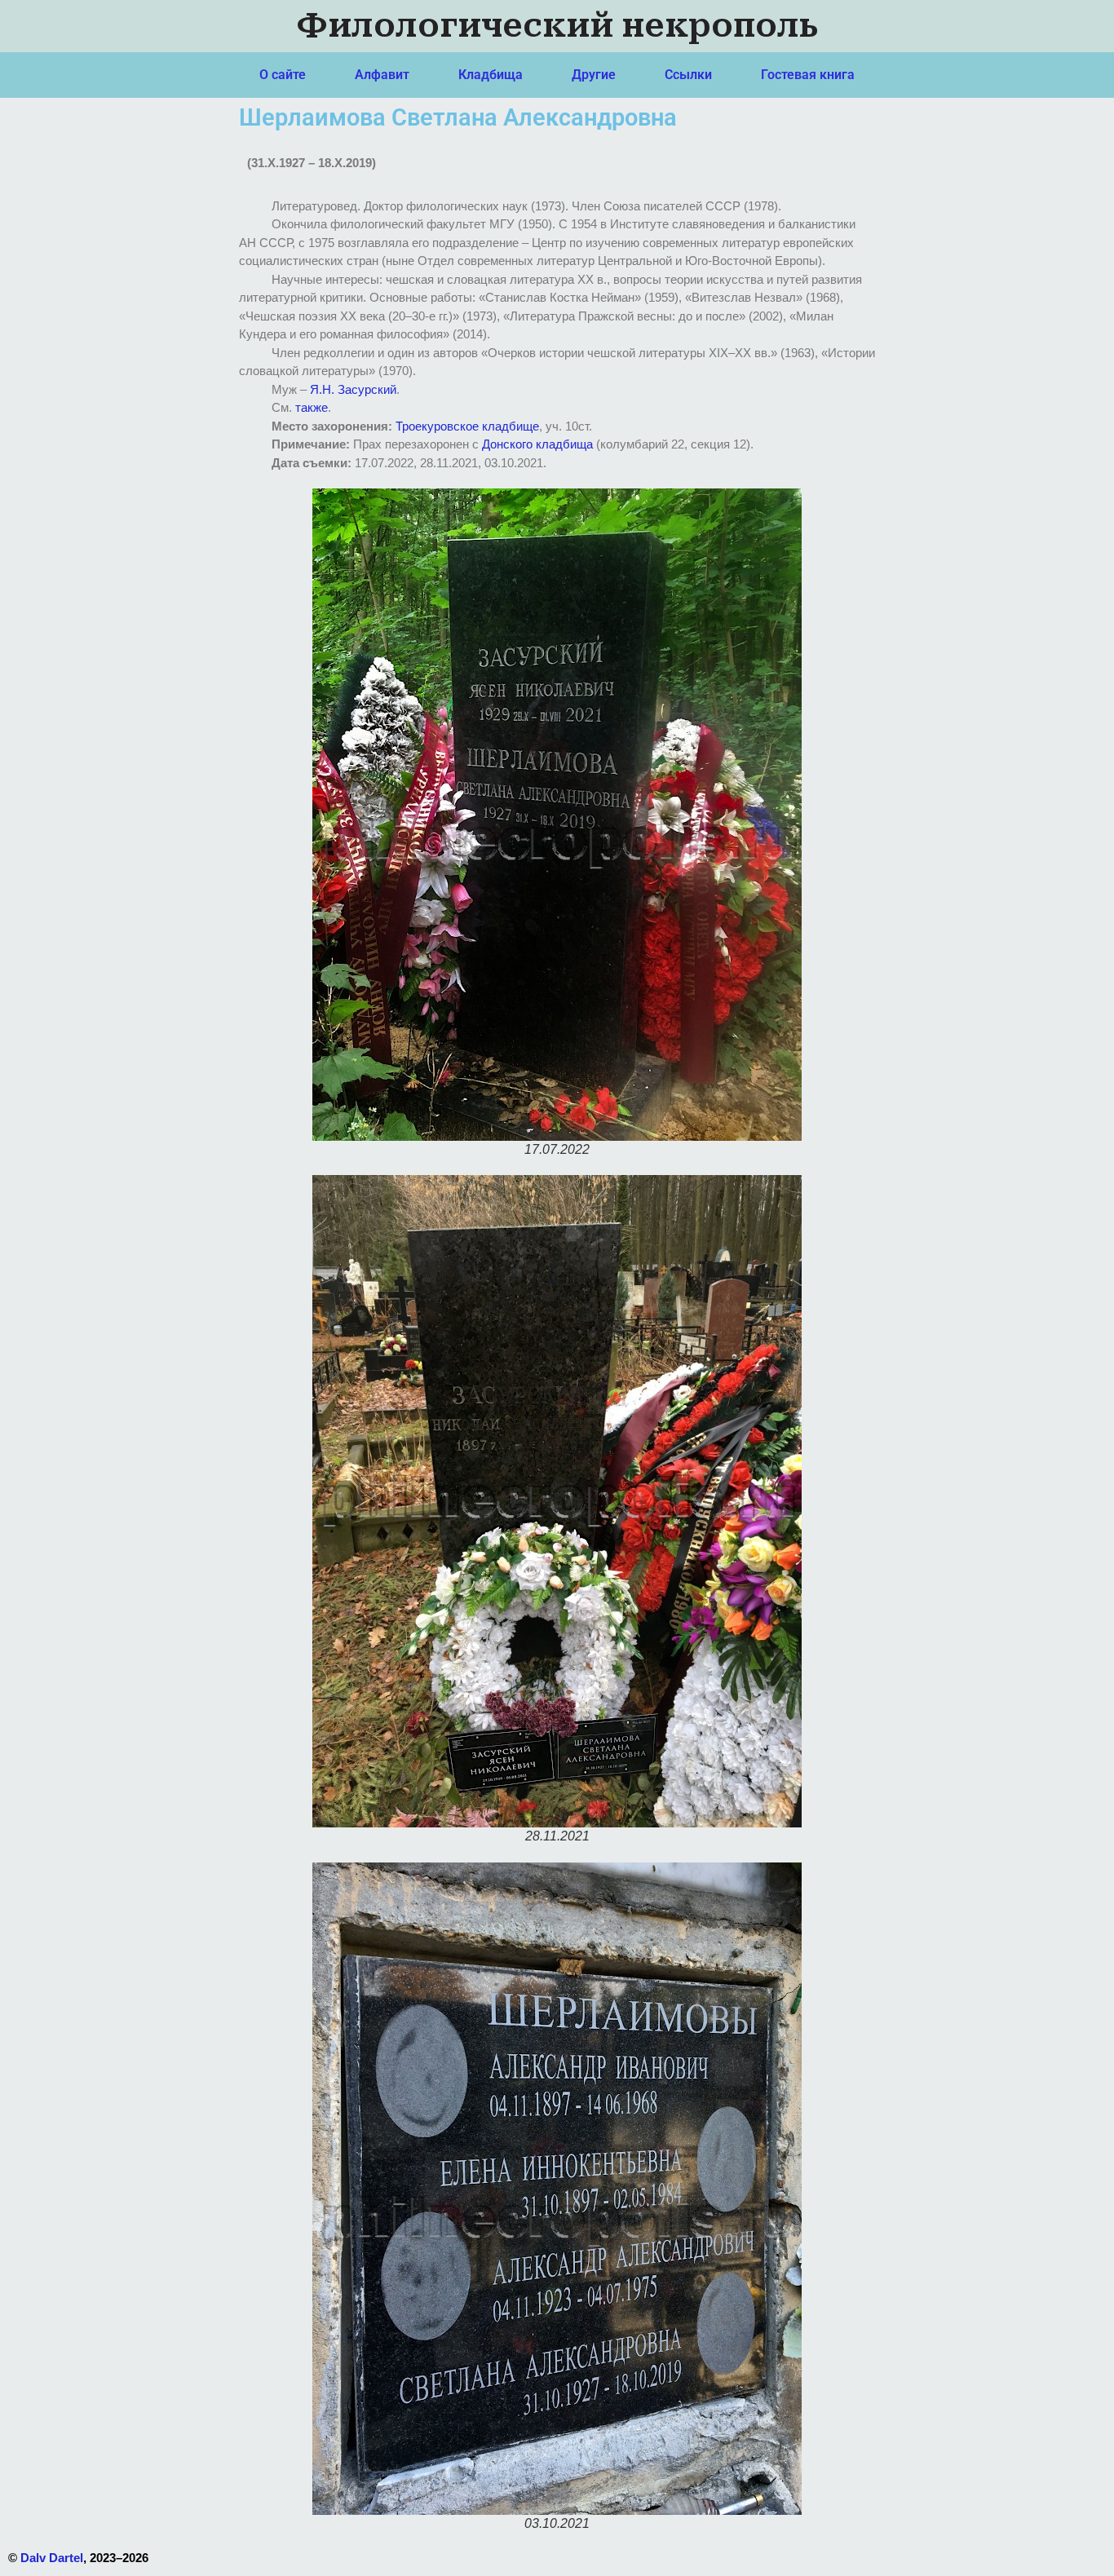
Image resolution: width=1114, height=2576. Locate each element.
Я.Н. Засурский (353, 389)
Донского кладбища (537, 444)
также (312, 407)
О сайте (283, 75)
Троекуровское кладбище (467, 426)
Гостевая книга (808, 75)
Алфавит (382, 75)
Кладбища (491, 75)
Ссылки (688, 75)
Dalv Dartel (52, 2558)
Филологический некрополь (557, 26)
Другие (594, 75)
